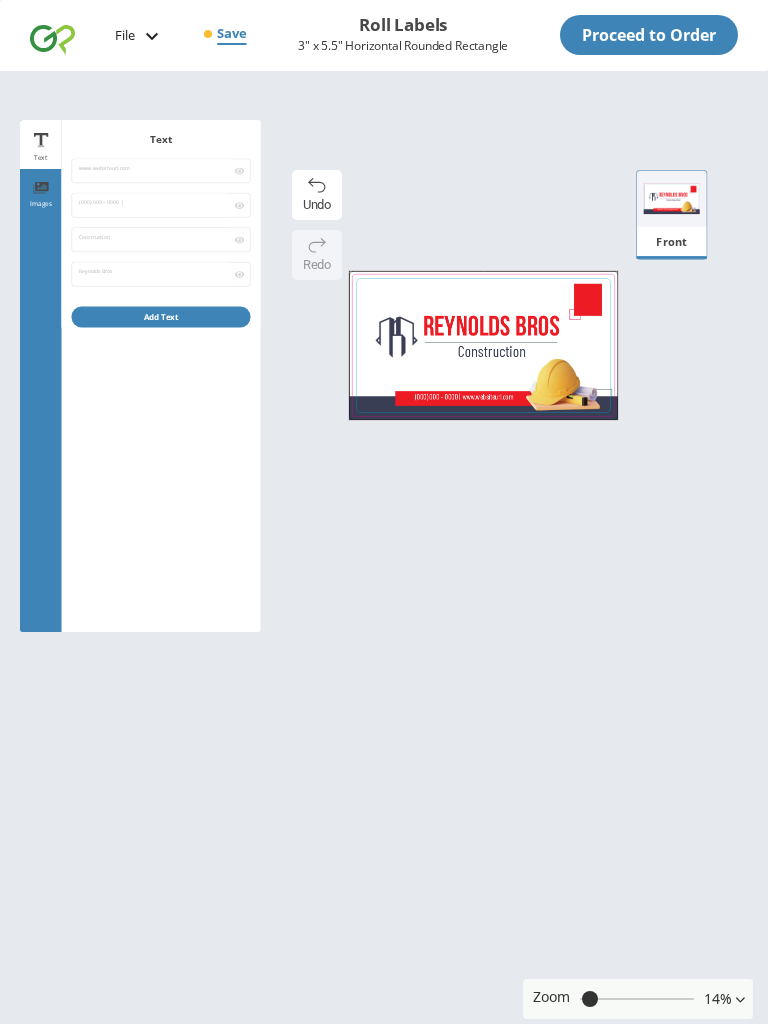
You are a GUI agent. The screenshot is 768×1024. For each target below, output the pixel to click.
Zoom (551, 996)
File (125, 35)
